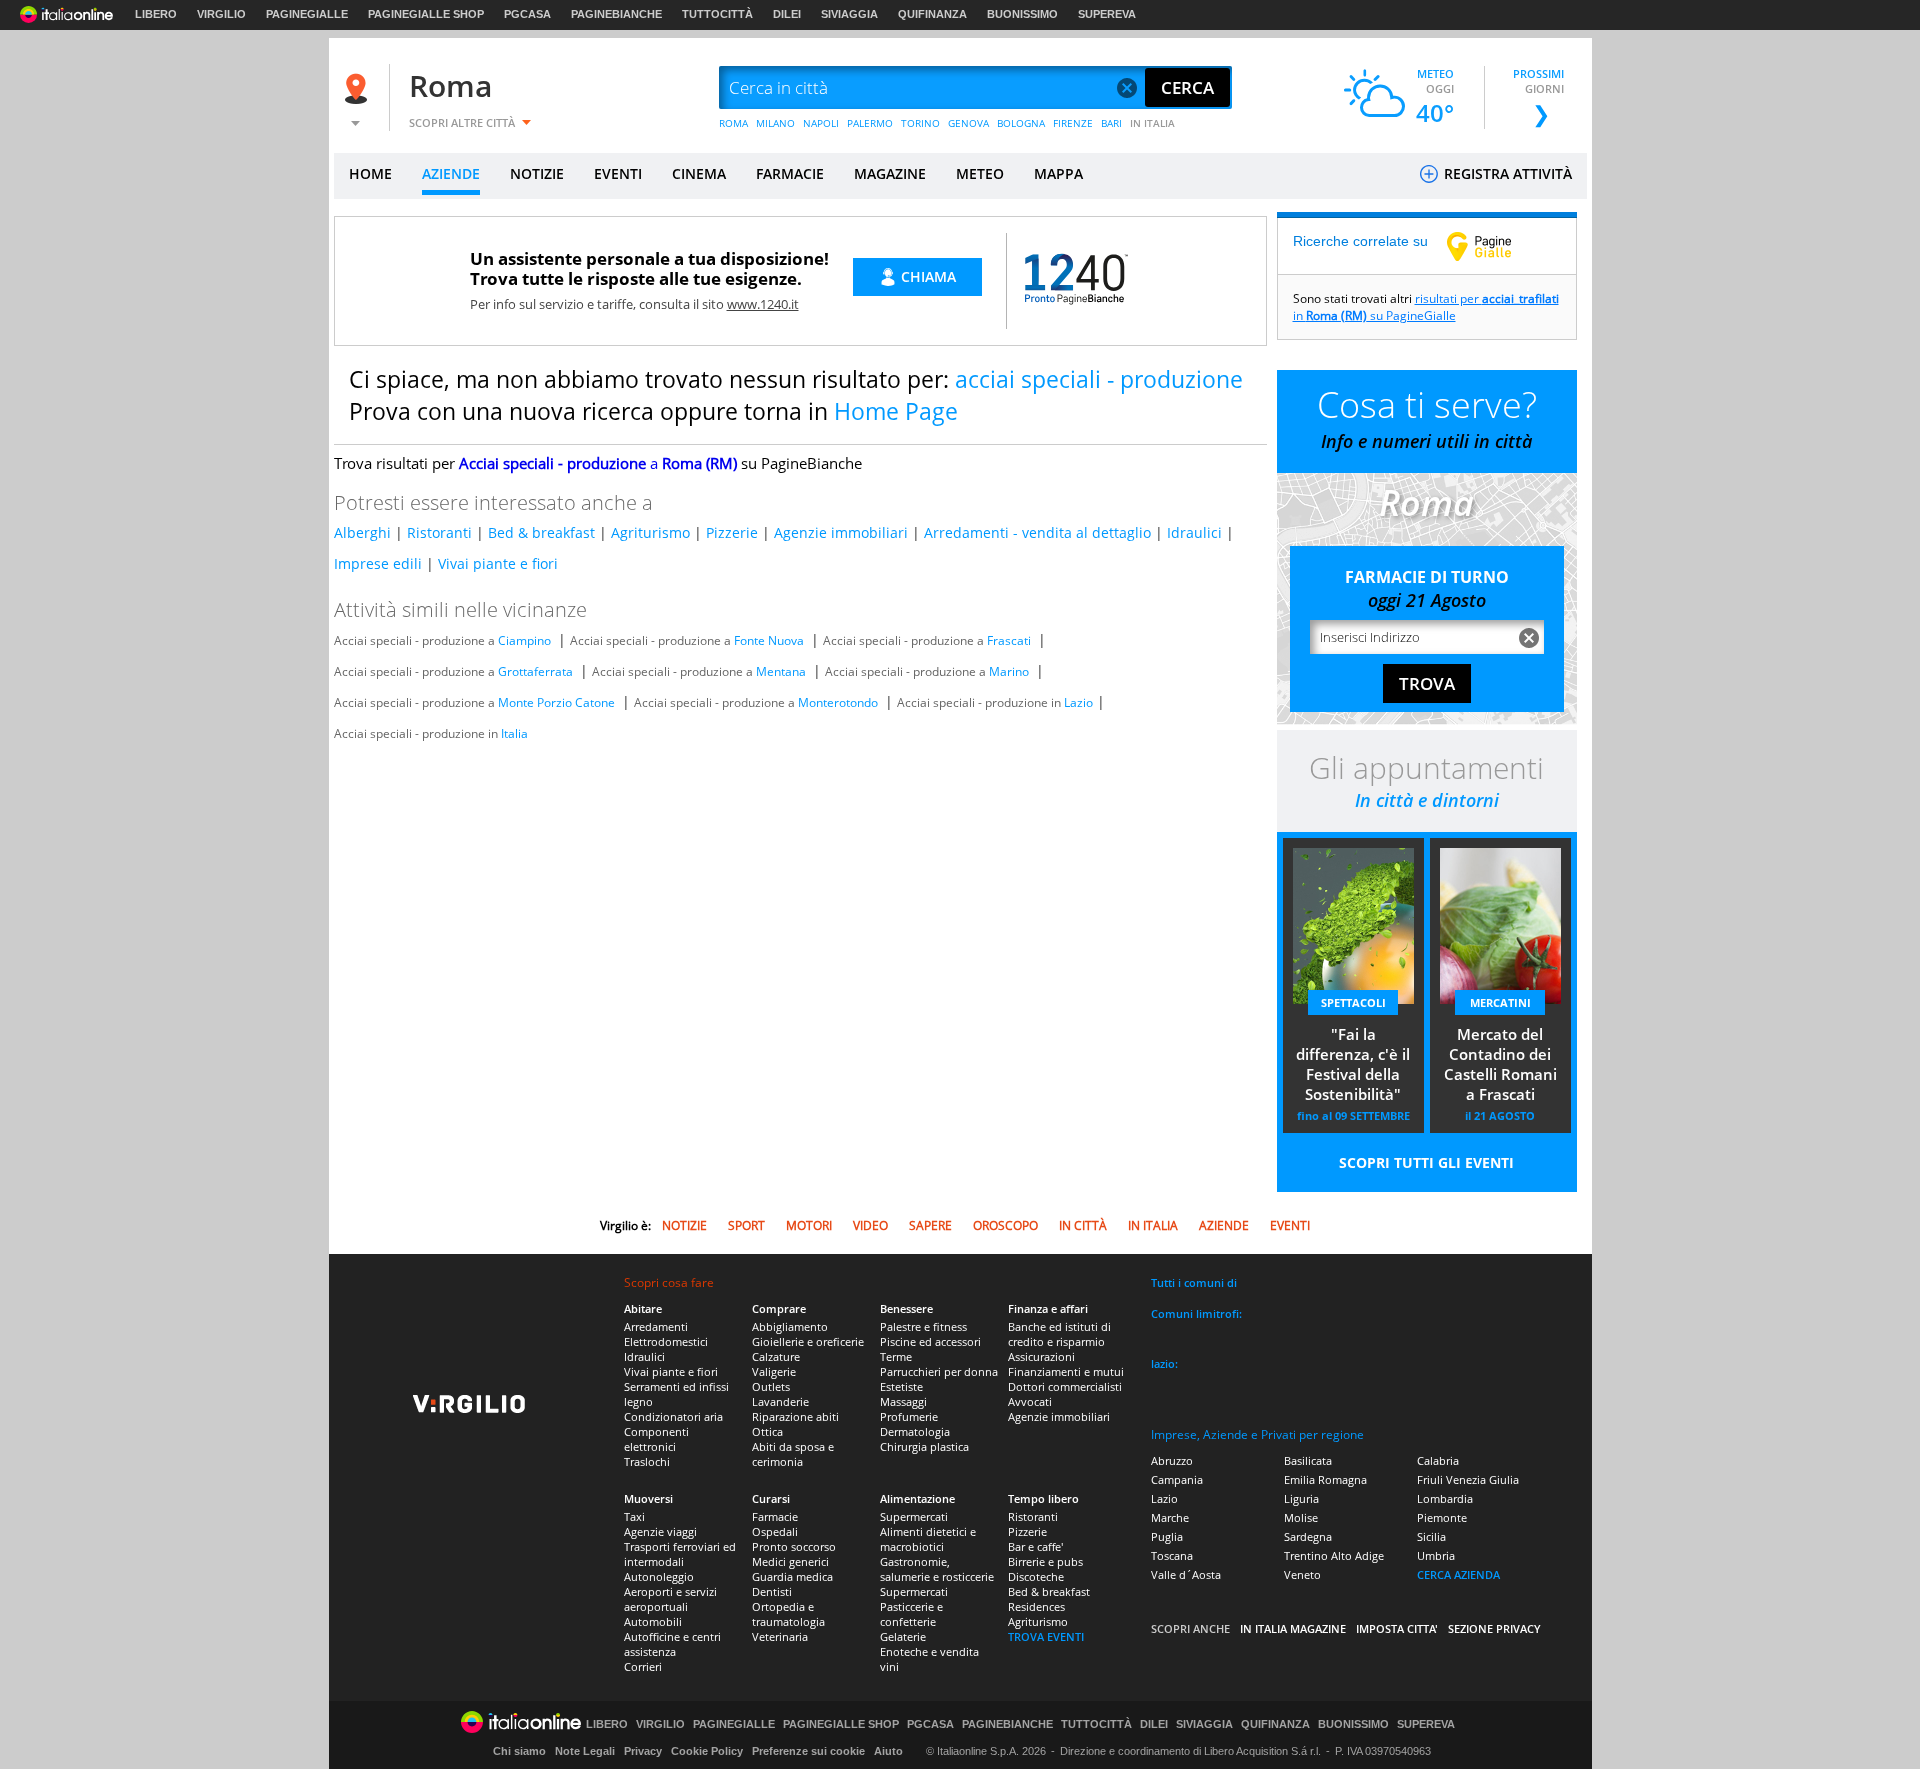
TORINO (920, 123)
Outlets (771, 1386)
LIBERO (156, 14)
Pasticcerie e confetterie (911, 1614)
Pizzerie (732, 532)
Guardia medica (792, 1576)
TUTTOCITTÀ (717, 14)
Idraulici (1194, 532)
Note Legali (585, 1751)
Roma (450, 85)
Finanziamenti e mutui (1066, 1371)
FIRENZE (1073, 123)
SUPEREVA (1107, 14)
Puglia (1167, 1536)
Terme (896, 1356)
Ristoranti (439, 532)
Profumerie (909, 1416)
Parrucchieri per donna (939, 1371)
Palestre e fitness (923, 1326)
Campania (1177, 1479)
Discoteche (1036, 1576)
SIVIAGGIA (849, 14)
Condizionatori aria (673, 1416)
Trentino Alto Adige (1334, 1555)
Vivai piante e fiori (498, 563)
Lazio (1078, 702)
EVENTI (618, 173)
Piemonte (1442, 1517)
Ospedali (775, 1531)
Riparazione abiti (795, 1416)
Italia (514, 733)
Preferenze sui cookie (808, 1751)
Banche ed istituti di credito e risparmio (1059, 1334)
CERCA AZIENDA (1458, 1574)
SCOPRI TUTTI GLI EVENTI (1426, 1162)
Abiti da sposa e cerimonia (793, 1454)
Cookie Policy (707, 1751)
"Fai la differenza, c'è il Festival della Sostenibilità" (1353, 1064)
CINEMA (699, 173)
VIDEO (870, 1225)
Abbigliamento (790, 1326)
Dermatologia (915, 1431)
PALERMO (870, 123)
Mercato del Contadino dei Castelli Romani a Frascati (1500, 1064)
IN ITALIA (1152, 123)
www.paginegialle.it (1494, 246)
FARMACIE (790, 173)
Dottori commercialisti (1065, 1386)
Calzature (776, 1356)
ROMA (733, 123)
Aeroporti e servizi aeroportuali (670, 1599)
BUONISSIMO (1022, 14)
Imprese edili (378, 563)
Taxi (634, 1516)
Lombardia (1445, 1498)
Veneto (1302, 1574)
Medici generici (790, 1561)
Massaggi (903, 1401)
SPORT (746, 1225)
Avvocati (1030, 1401)
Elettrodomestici (666, 1341)
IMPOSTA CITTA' (1397, 1628)
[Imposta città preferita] (359, 88)
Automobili (653, 1621)
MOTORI (809, 1225)
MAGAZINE (890, 173)
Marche (1170, 1517)
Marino (1009, 671)
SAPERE (930, 1225)
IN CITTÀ (1083, 1225)
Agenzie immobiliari (841, 532)
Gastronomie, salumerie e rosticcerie (937, 1569)
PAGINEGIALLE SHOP (426, 14)
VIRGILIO (221, 14)
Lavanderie (780, 1401)
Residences (1036, 1606)
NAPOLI (821, 123)
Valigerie (774, 1371)
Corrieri (643, 1666)
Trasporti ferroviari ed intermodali (680, 1554)
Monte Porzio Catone (556, 702)
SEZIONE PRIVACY (1494, 1628)
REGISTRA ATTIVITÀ (1506, 173)
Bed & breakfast (541, 532)
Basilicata (1308, 1460)
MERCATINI (1500, 1002)
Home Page (896, 411)
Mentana (781, 671)
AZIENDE (451, 173)
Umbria (1436, 1555)
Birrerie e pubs (1045, 1561)
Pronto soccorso (794, 1546)
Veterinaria (780, 1636)
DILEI (787, 14)
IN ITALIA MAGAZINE (1293, 1628)
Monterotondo (838, 702)
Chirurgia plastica (924, 1446)
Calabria (1438, 1460)
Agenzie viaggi (660, 1531)
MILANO (775, 123)
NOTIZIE (537, 173)
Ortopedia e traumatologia (788, 1614)
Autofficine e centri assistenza (672, 1644)
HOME (370, 173)
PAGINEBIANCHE (616, 14)
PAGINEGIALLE (307, 14)
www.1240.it (763, 304)
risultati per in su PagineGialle (1426, 307)
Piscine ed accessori (930, 1341)
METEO (980, 173)
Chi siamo (519, 1751)
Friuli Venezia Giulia (1468, 1479)
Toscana (1172, 1555)
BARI (1111, 123)
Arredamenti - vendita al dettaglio (1037, 532)
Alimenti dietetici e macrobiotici (928, 1539)
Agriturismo (650, 532)
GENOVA (968, 123)
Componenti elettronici (656, 1439)
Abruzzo (1172, 1460)
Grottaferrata (535, 671)
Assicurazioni (1041, 1356)
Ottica (767, 1431)
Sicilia (1431, 1536)
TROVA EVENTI (1046, 1636)
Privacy (643, 1751)
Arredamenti (656, 1326)
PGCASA (527, 14)
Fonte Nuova (769, 640)
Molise (1301, 1517)
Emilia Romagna (1325, 1479)
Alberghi (362, 532)
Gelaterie (903, 1636)
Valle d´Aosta (1186, 1574)
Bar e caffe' (1035, 1546)
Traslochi (647, 1461)
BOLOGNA (1021, 123)
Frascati (1009, 640)
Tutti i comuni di (1194, 1282)
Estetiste (901, 1386)
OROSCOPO (1005, 1225)
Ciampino (524, 640)
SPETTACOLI (1353, 1002)
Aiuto (888, 1751)
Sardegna (1308, 1536)
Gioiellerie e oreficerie (808, 1341)
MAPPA (1058, 173)
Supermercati (914, 1516)
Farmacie (775, 1516)
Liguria (1301, 1498)
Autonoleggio (659, 1576)
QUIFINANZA (932, 14)
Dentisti (772, 1591)
